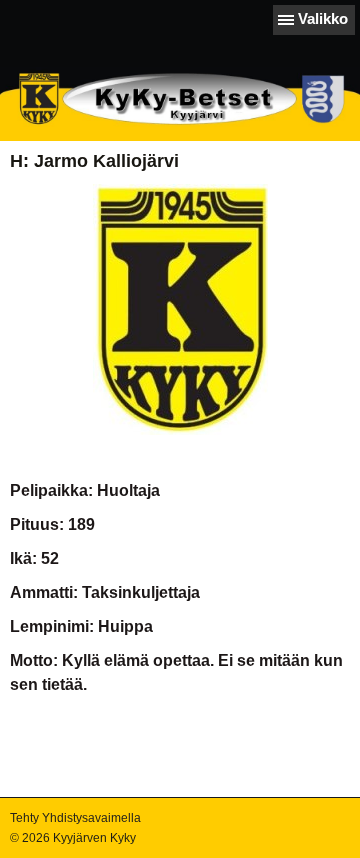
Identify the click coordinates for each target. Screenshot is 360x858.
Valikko (323, 18)
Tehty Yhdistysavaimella (75, 818)
